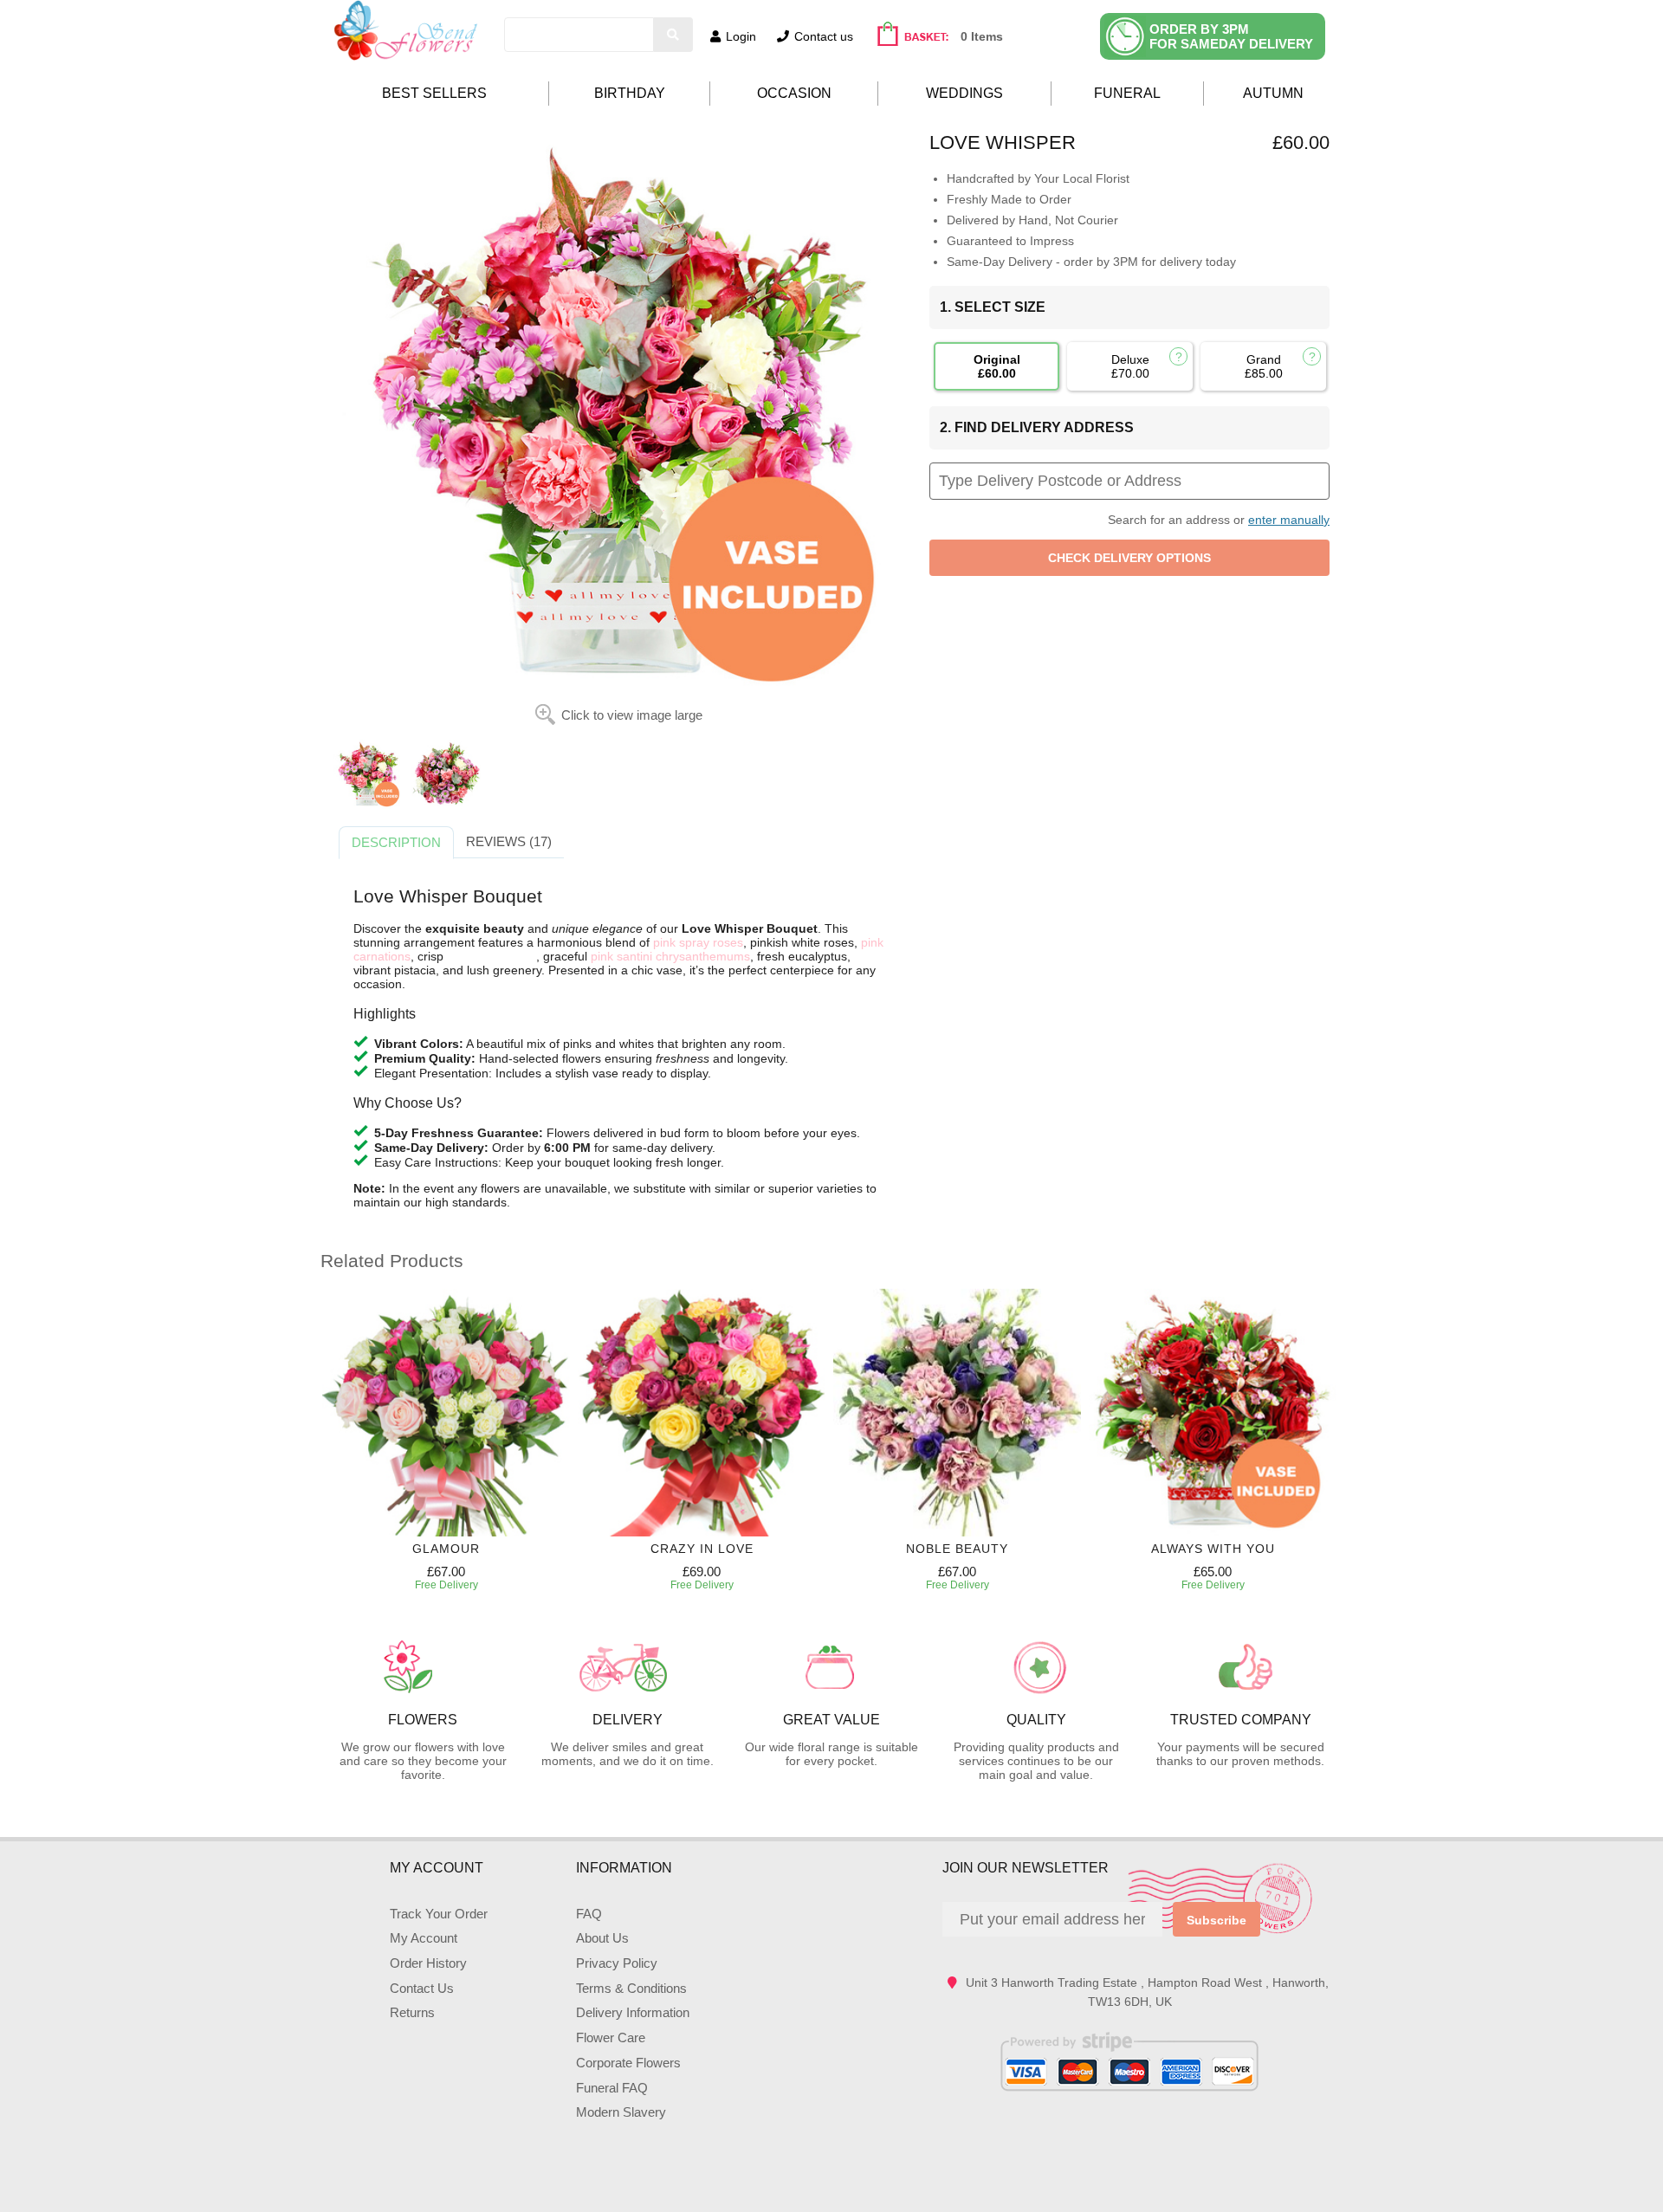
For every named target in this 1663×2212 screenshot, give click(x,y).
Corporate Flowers (628, 2063)
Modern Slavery (621, 2112)
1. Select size (993, 307)
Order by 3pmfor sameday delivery (1231, 36)
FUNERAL (1127, 93)
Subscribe (1217, 1920)
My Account (424, 1938)
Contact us (824, 36)
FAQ (589, 1914)
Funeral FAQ (612, 2088)
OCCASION (794, 93)
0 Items (982, 36)
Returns (412, 2012)
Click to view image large (632, 715)
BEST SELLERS (434, 93)
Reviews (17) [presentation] (509, 841)
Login (741, 36)
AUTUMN (1273, 93)
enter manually (1289, 520)
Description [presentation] (396, 842)
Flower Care (611, 2037)
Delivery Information (633, 2012)
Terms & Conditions (631, 1988)
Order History (428, 1963)
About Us (602, 1938)
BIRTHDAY (630, 93)
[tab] (396, 843)
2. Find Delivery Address (1037, 427)
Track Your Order (439, 1914)
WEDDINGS (964, 93)
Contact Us (422, 1988)
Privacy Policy (617, 1963)
